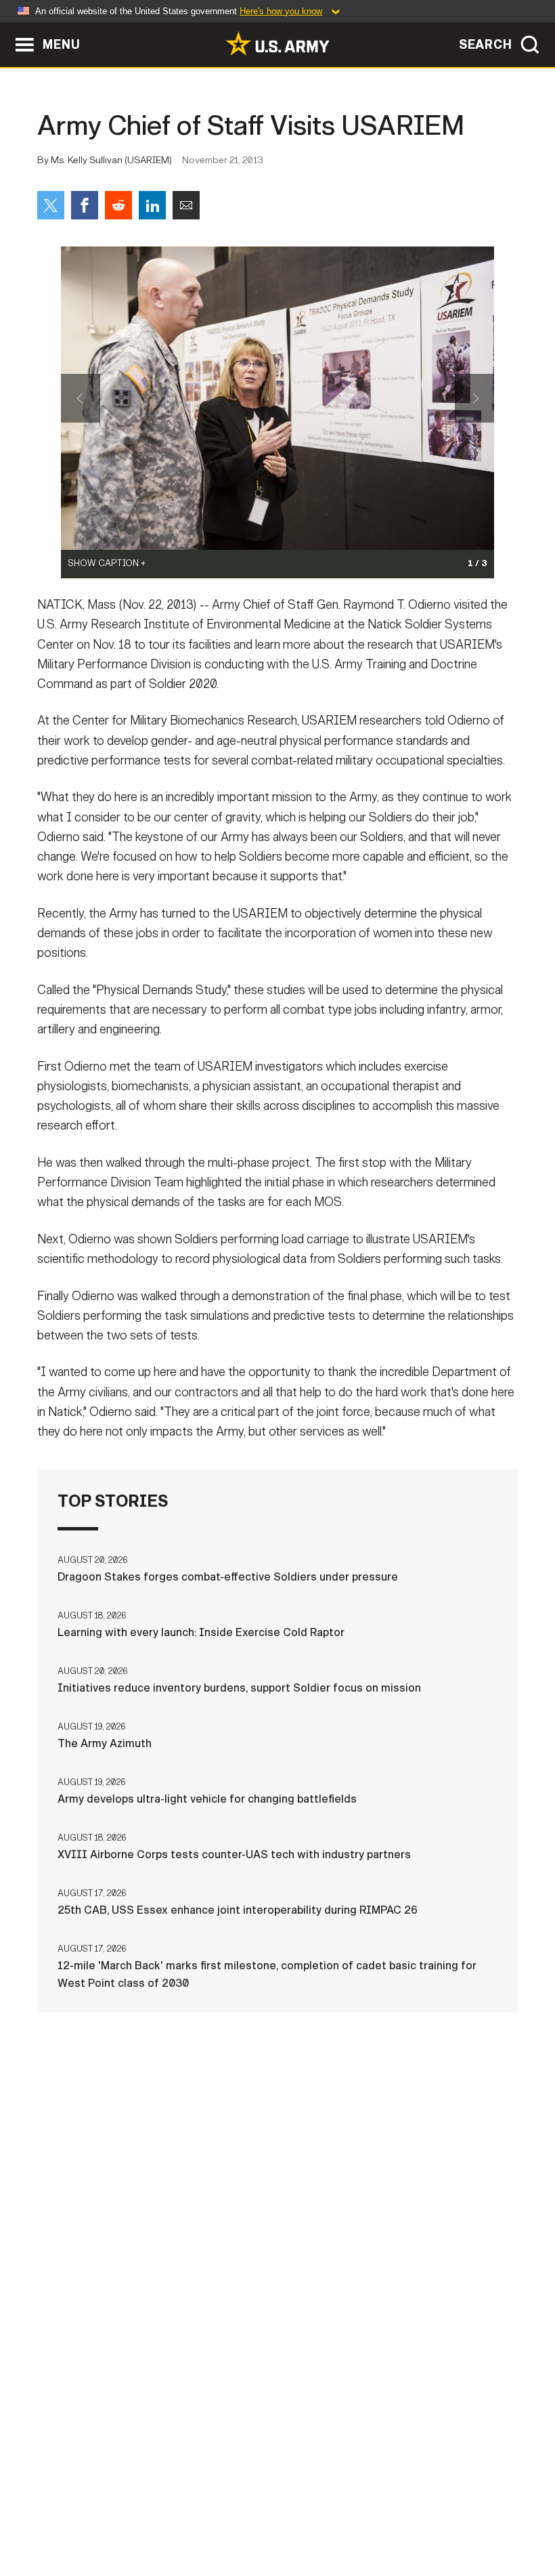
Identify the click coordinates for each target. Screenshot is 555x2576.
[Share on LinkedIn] (152, 205)
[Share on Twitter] (51, 205)
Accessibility (355, 2508)
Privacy (186, 2508)
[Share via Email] (186, 205)
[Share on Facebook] (85, 205)
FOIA (427, 2508)
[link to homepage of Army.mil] (277, 43)
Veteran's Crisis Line (277, 2526)
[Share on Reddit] (118, 205)
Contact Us (113, 2508)
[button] (7, 29)
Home (48, 2508)
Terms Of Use (262, 2508)
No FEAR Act (491, 2508)
